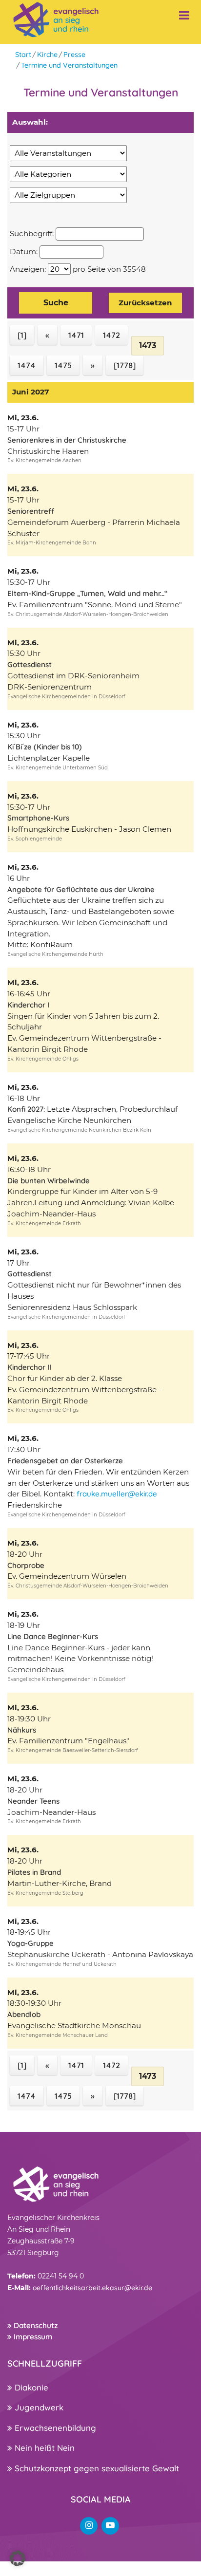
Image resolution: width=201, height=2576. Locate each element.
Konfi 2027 (25, 1109)
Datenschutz (35, 2325)
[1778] (125, 365)
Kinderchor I (28, 1005)
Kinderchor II (29, 1367)
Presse (74, 55)
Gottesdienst (30, 664)
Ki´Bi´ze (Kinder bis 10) (45, 747)
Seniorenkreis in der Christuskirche (67, 440)
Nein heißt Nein (43, 2448)
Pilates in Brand (34, 1872)
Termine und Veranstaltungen (69, 65)
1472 (111, 335)
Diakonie (30, 2387)
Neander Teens (33, 1801)
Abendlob (24, 2014)
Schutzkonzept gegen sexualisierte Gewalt (96, 2468)
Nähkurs (22, 1730)
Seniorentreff (31, 511)
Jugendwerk (38, 2407)
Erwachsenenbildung (54, 2428)
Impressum (32, 2337)
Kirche (47, 55)
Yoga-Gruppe (30, 1943)
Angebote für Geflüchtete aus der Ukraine (81, 889)
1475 (63, 365)
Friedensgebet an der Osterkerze (65, 1461)
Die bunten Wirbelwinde (49, 1181)
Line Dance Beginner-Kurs (53, 1636)
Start (23, 55)
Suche (56, 303)
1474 (27, 365)
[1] (22, 335)
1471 (76, 335)
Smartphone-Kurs (38, 818)
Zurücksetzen (145, 303)
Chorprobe (26, 1565)
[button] (18, 2558)
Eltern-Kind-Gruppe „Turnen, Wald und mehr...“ (87, 593)
